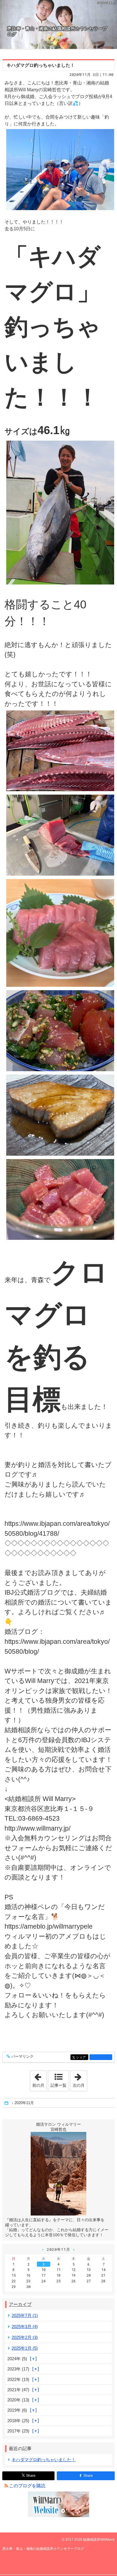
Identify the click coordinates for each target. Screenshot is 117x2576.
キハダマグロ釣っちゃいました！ (41, 65)
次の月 (80, 2079)
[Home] (7, 2103)
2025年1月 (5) (25, 2348)
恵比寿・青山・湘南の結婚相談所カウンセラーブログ (57, 31)
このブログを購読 (27, 2486)
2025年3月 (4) (25, 2327)
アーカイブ (20, 2304)
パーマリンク (22, 2057)
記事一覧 (58, 2085)
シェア (82, 2057)
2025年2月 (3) (25, 2337)
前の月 (39, 2079)
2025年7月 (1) (25, 2315)
